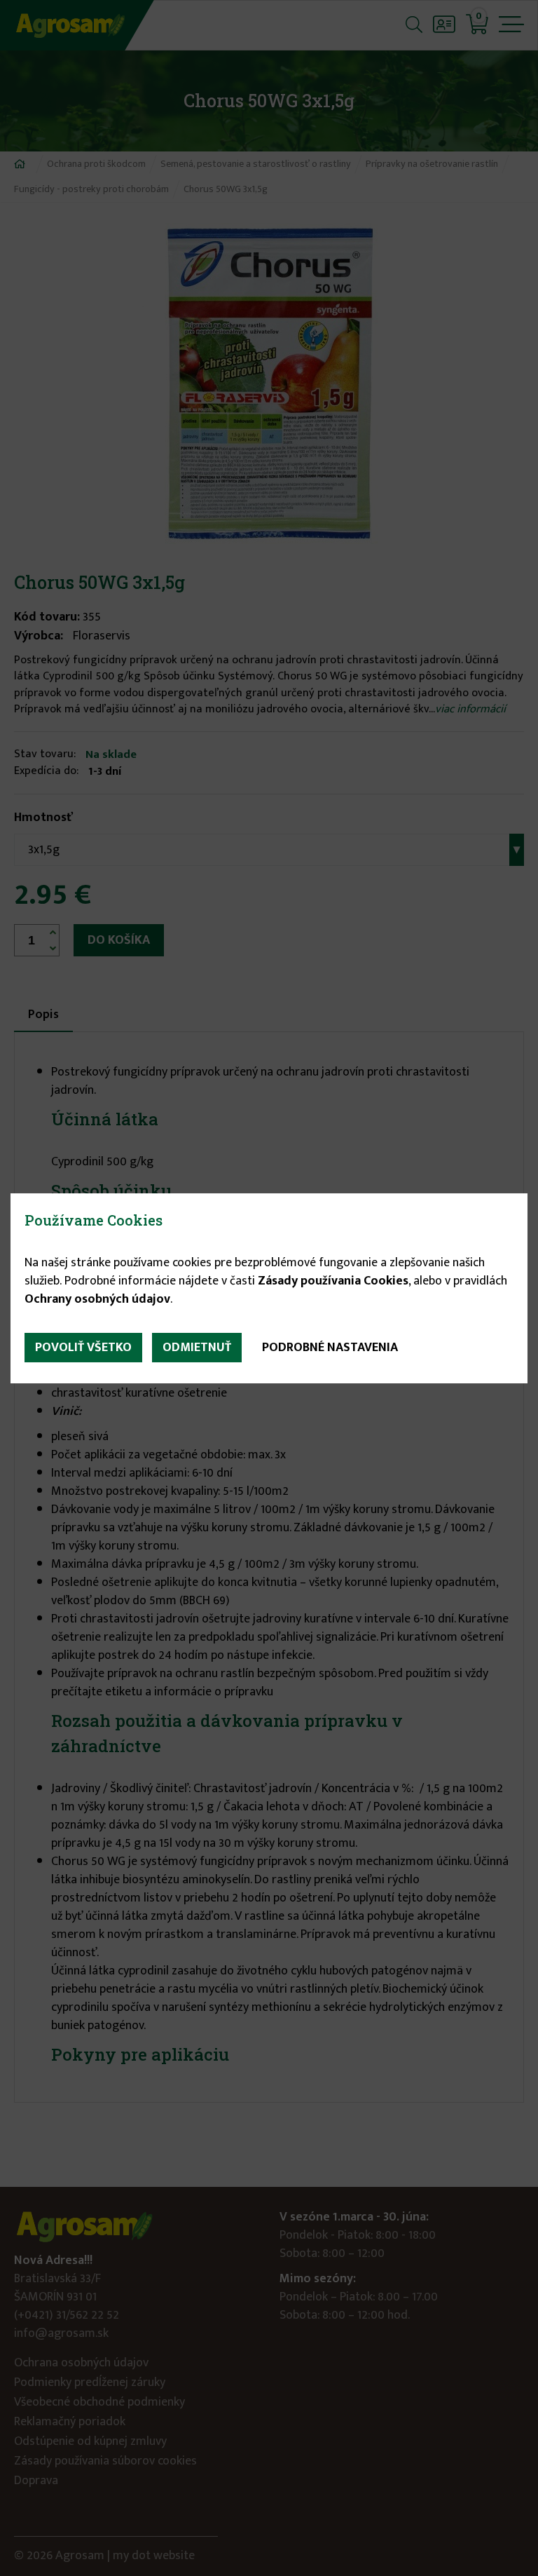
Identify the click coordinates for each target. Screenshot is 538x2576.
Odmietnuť (197, 1348)
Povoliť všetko (83, 1348)
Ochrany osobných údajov (97, 1299)
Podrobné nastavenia (330, 1348)
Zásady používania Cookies (333, 1281)
